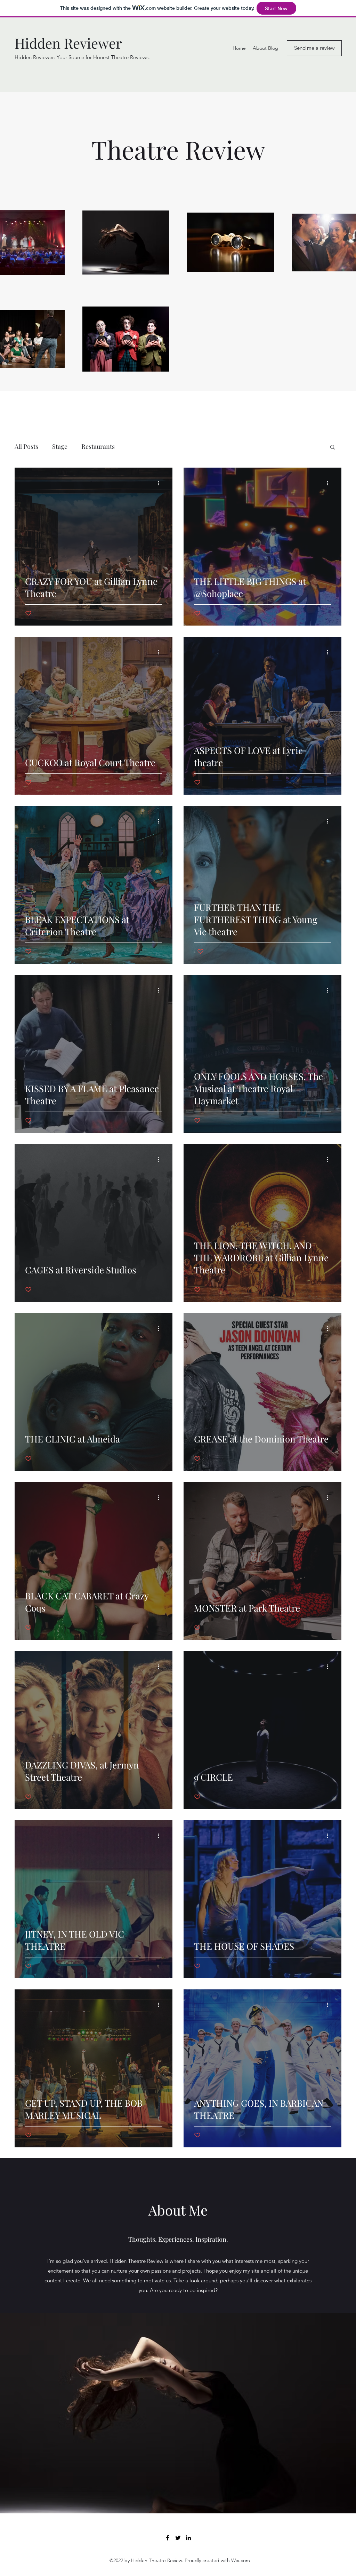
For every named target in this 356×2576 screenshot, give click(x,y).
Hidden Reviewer (68, 43)
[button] (333, 448)
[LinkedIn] (188, 2538)
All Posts (26, 446)
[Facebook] (168, 2538)
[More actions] (161, 483)
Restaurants (98, 446)
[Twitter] (178, 2538)
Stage (60, 446)
